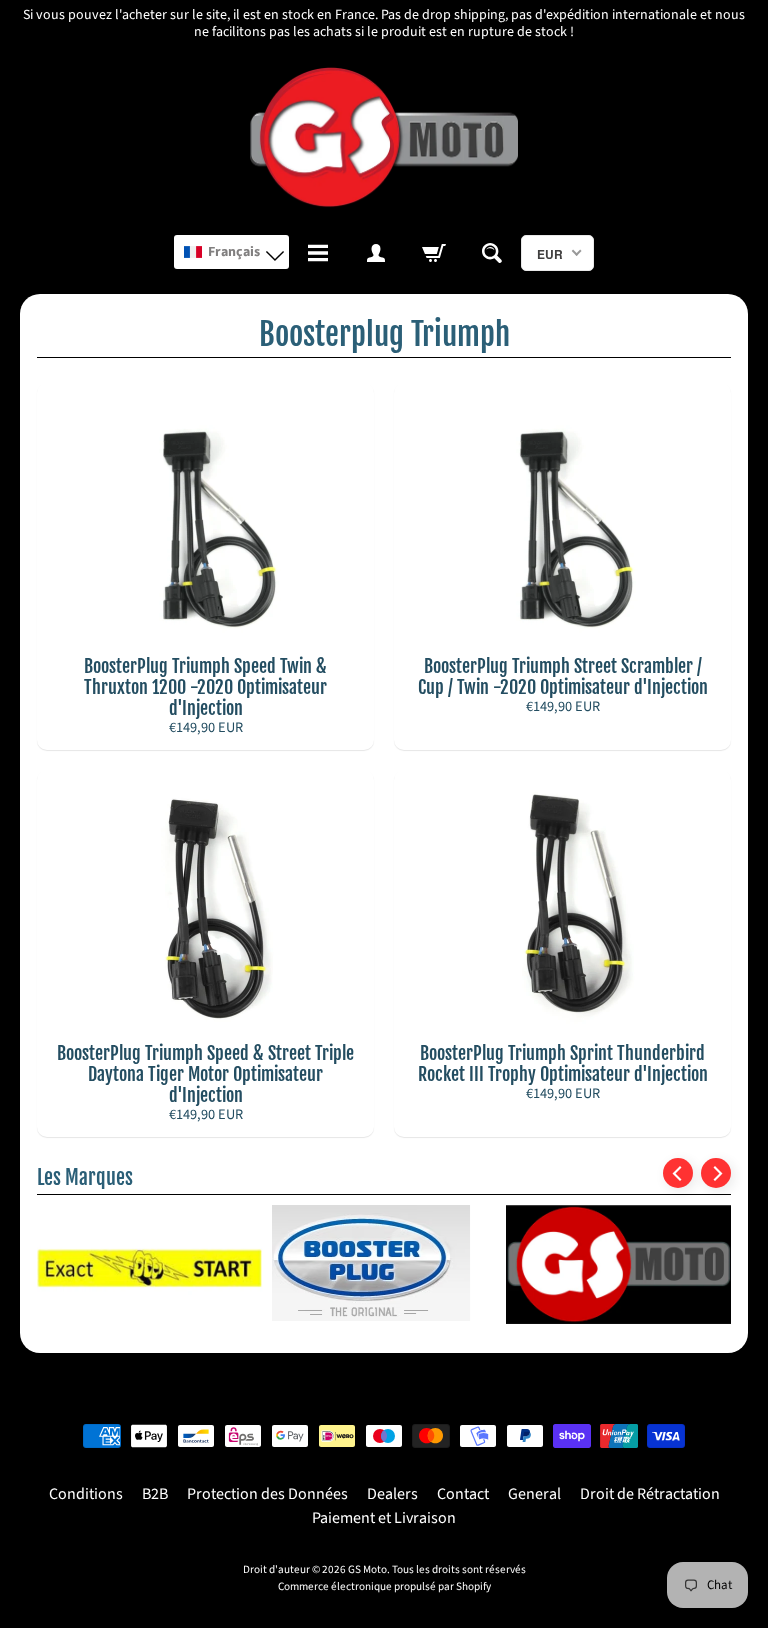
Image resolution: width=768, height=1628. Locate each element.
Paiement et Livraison (384, 1518)
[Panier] (434, 253)
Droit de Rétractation (650, 1494)
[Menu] (318, 253)
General (534, 1494)
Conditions (86, 1494)
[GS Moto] (384, 139)
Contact (463, 1494)
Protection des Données (267, 1494)
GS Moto (367, 1569)
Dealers (392, 1494)
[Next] (716, 1173)
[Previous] (678, 1173)
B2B (155, 1494)
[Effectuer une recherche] (492, 253)
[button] (231, 252)
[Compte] (376, 253)
